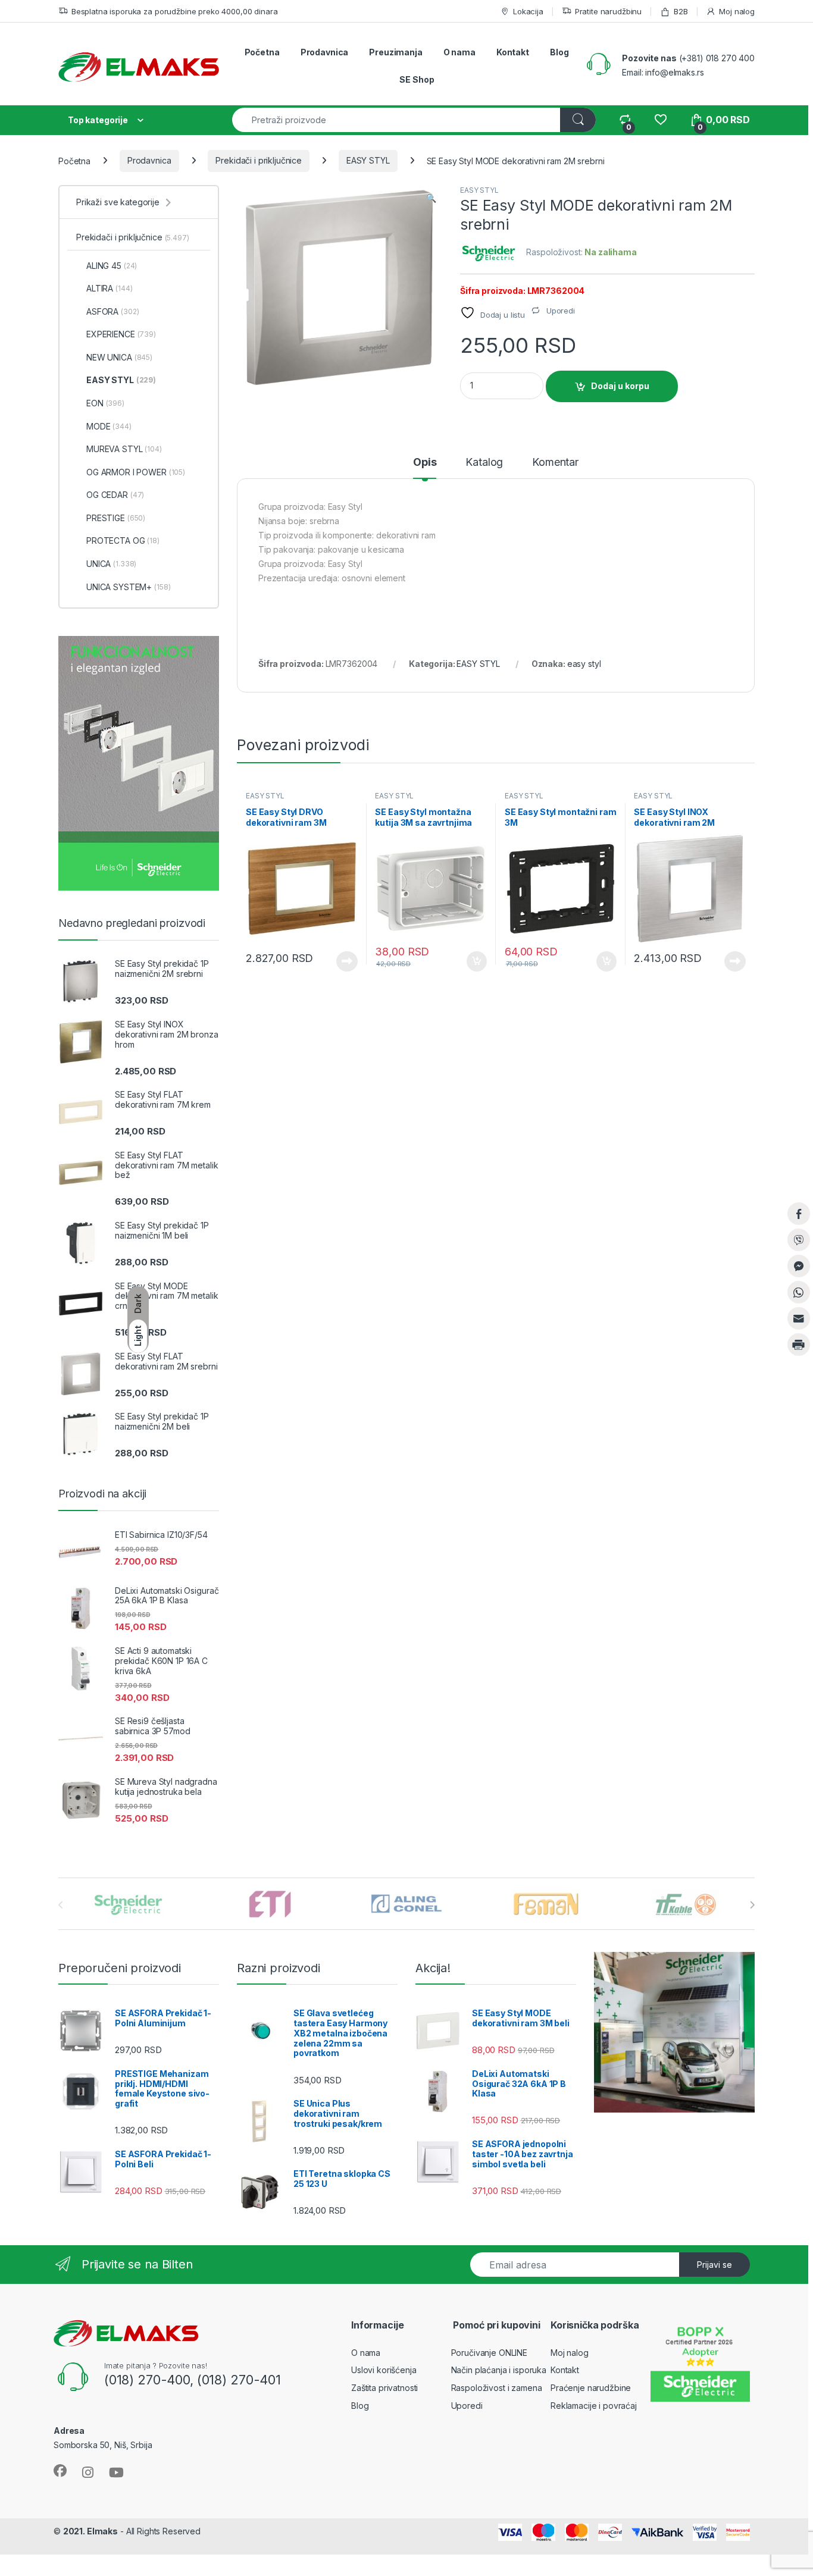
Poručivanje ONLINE (489, 2353)
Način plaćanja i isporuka (499, 2370)
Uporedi (467, 2406)
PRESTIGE (116, 518)
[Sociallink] (60, 2471)
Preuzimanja (395, 52)
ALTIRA (109, 288)
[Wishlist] (660, 120)
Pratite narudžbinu (608, 11)
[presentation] (752, 1905)
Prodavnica (325, 52)
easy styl (584, 664)
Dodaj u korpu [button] (476, 961)
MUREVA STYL (124, 449)
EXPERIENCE (121, 334)
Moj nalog (737, 11)
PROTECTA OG (123, 540)
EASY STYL (368, 160)
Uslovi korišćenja (384, 2370)
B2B (681, 11)
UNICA (111, 564)
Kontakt (513, 52)
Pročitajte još (340, 961)
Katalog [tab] (484, 463)
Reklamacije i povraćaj (594, 2406)
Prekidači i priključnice (259, 160)
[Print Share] (799, 1345)
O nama (459, 52)
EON (105, 403)
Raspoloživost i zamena (497, 2388)
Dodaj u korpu (620, 386)
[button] (431, 198)
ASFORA (112, 311)
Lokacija (528, 11)
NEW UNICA (119, 357)
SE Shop (417, 79)
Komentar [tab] (555, 463)
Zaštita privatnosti (384, 2388)
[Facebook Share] (799, 1214)
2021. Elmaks (90, 2531)
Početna (262, 52)
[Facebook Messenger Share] (799, 1266)
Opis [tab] (425, 463)
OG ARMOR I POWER (136, 472)
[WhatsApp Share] (799, 1292)
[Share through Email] (799, 1318)
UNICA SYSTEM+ (129, 587)
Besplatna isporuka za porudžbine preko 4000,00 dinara (174, 11)
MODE (109, 426)
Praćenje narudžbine (591, 2388)
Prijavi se (714, 2265)
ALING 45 (112, 266)
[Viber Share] (799, 1240)
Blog (559, 52)
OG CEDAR (115, 495)
